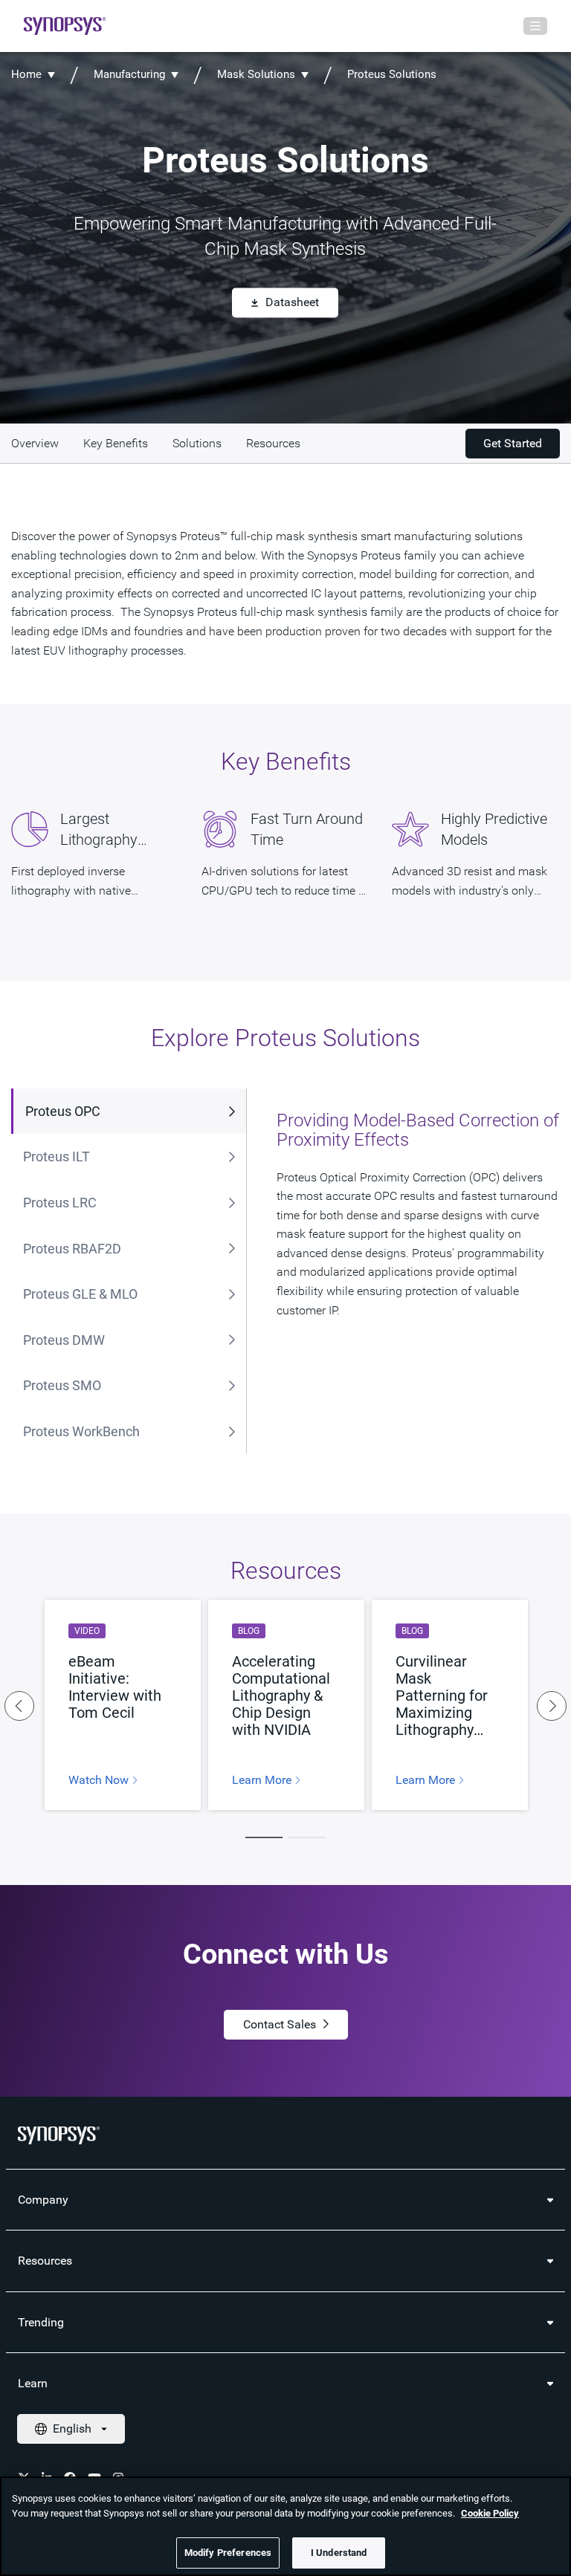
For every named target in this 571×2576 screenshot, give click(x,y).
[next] (552, 1706)
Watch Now (100, 1780)
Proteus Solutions (392, 74)
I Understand (339, 2553)
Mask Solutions (256, 74)
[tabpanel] (123, 1705)
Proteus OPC (63, 1111)
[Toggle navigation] (535, 26)
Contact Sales (280, 2024)
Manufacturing (129, 74)
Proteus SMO (62, 1385)
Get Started (513, 443)
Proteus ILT (57, 1156)
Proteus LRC (60, 1203)
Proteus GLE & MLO (80, 1294)
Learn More (263, 1780)
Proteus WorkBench (81, 1431)
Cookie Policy (490, 2513)
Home (26, 74)
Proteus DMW (64, 1340)
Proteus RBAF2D (72, 1249)
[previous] (19, 1706)
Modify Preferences (228, 2553)
